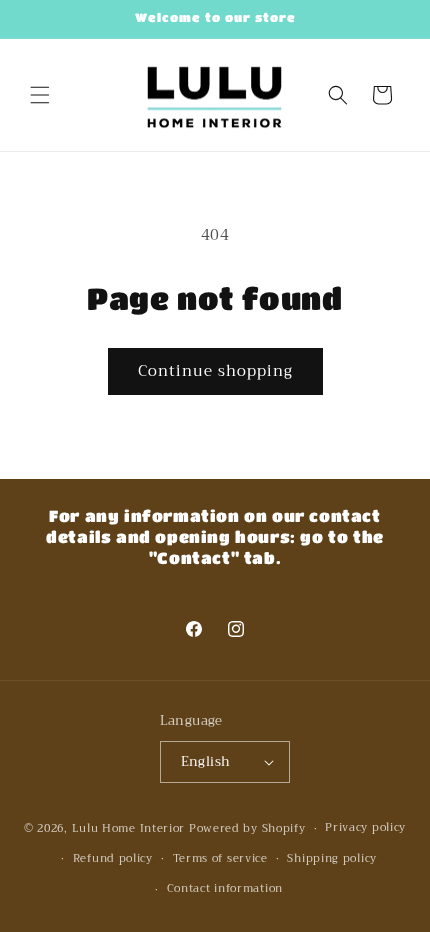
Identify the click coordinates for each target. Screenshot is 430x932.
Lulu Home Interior (129, 828)
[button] (40, 95)
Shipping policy (332, 858)
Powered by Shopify (247, 828)
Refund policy (113, 858)
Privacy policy (365, 827)
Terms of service (220, 858)
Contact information (225, 888)
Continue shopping (215, 371)
